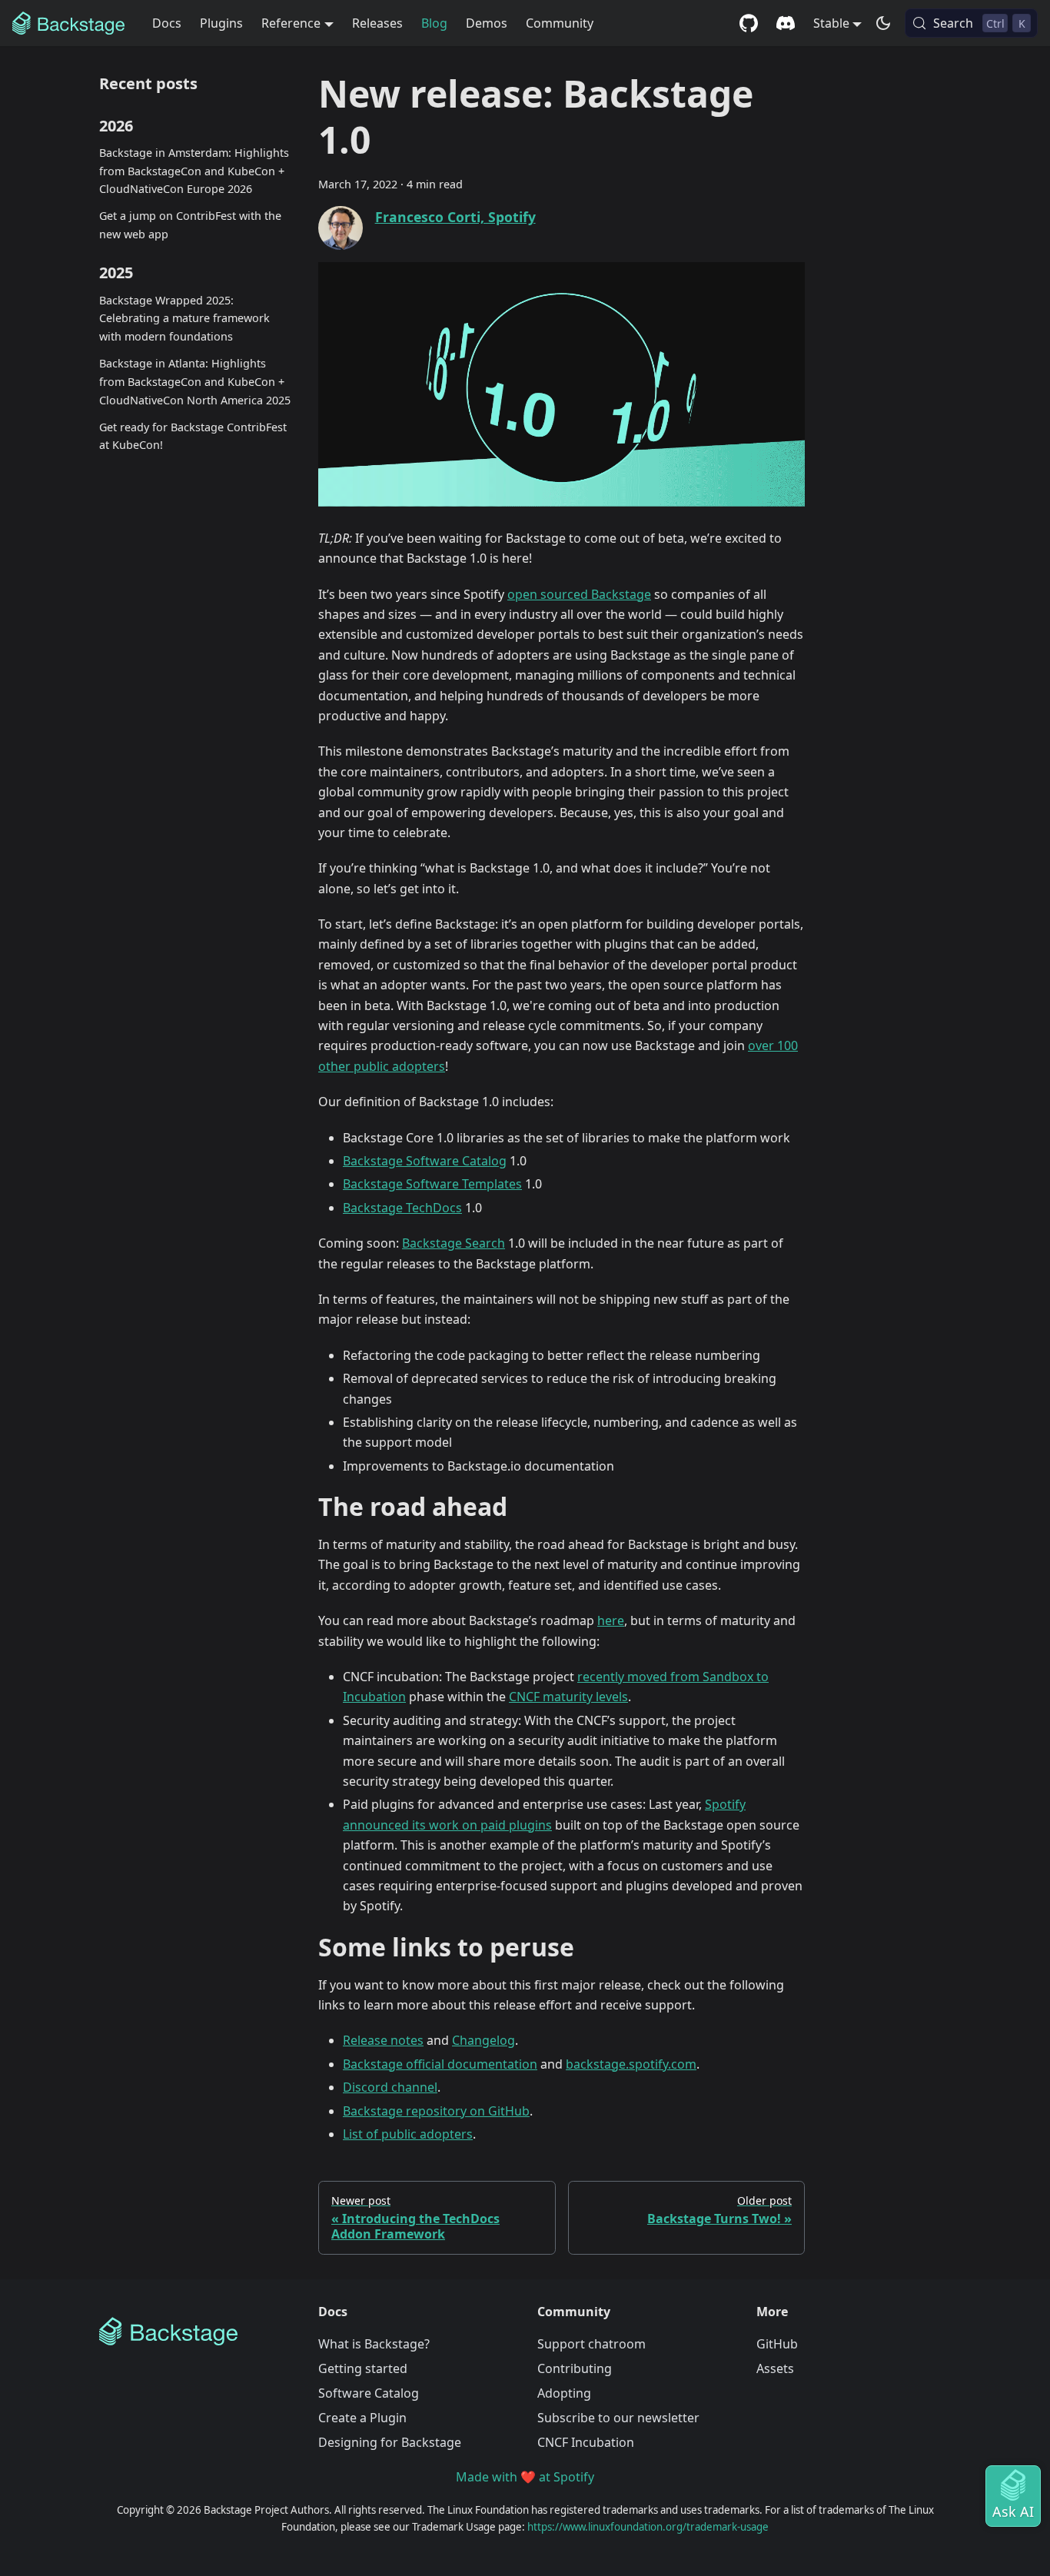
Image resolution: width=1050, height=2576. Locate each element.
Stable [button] (831, 23)
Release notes (383, 2040)
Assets (775, 2368)
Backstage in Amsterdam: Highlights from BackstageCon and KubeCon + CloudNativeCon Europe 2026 (194, 171)
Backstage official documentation (440, 2064)
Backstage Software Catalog (425, 1161)
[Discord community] (786, 23)
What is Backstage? (374, 2344)
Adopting (564, 2393)
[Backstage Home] (196, 2332)
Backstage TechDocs (402, 1208)
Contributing (575, 2368)
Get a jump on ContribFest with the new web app (190, 225)
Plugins (221, 23)
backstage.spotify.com (631, 2064)
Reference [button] (291, 23)
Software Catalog (369, 2393)
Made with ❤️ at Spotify (525, 2477)
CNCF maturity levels (568, 1697)
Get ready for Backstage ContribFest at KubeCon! (193, 436)
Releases (377, 23)
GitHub (777, 2344)
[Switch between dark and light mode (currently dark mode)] (883, 23)
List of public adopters (408, 2134)
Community (560, 23)
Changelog (483, 2040)
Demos (487, 23)
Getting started (363, 2368)
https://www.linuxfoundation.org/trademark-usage (648, 2527)
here (611, 1620)
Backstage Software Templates (432, 1184)
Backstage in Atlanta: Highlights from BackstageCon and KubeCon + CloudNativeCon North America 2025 (195, 382)
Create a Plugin (362, 2418)
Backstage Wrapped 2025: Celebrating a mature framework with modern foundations (184, 319)
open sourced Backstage (579, 594)
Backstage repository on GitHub (436, 2111)
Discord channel (390, 2087)
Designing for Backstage (390, 2442)
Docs (167, 23)
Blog (434, 23)
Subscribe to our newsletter (618, 2418)
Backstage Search (454, 1243)
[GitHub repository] (749, 23)
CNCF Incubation (586, 2442)
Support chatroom (591, 2344)
